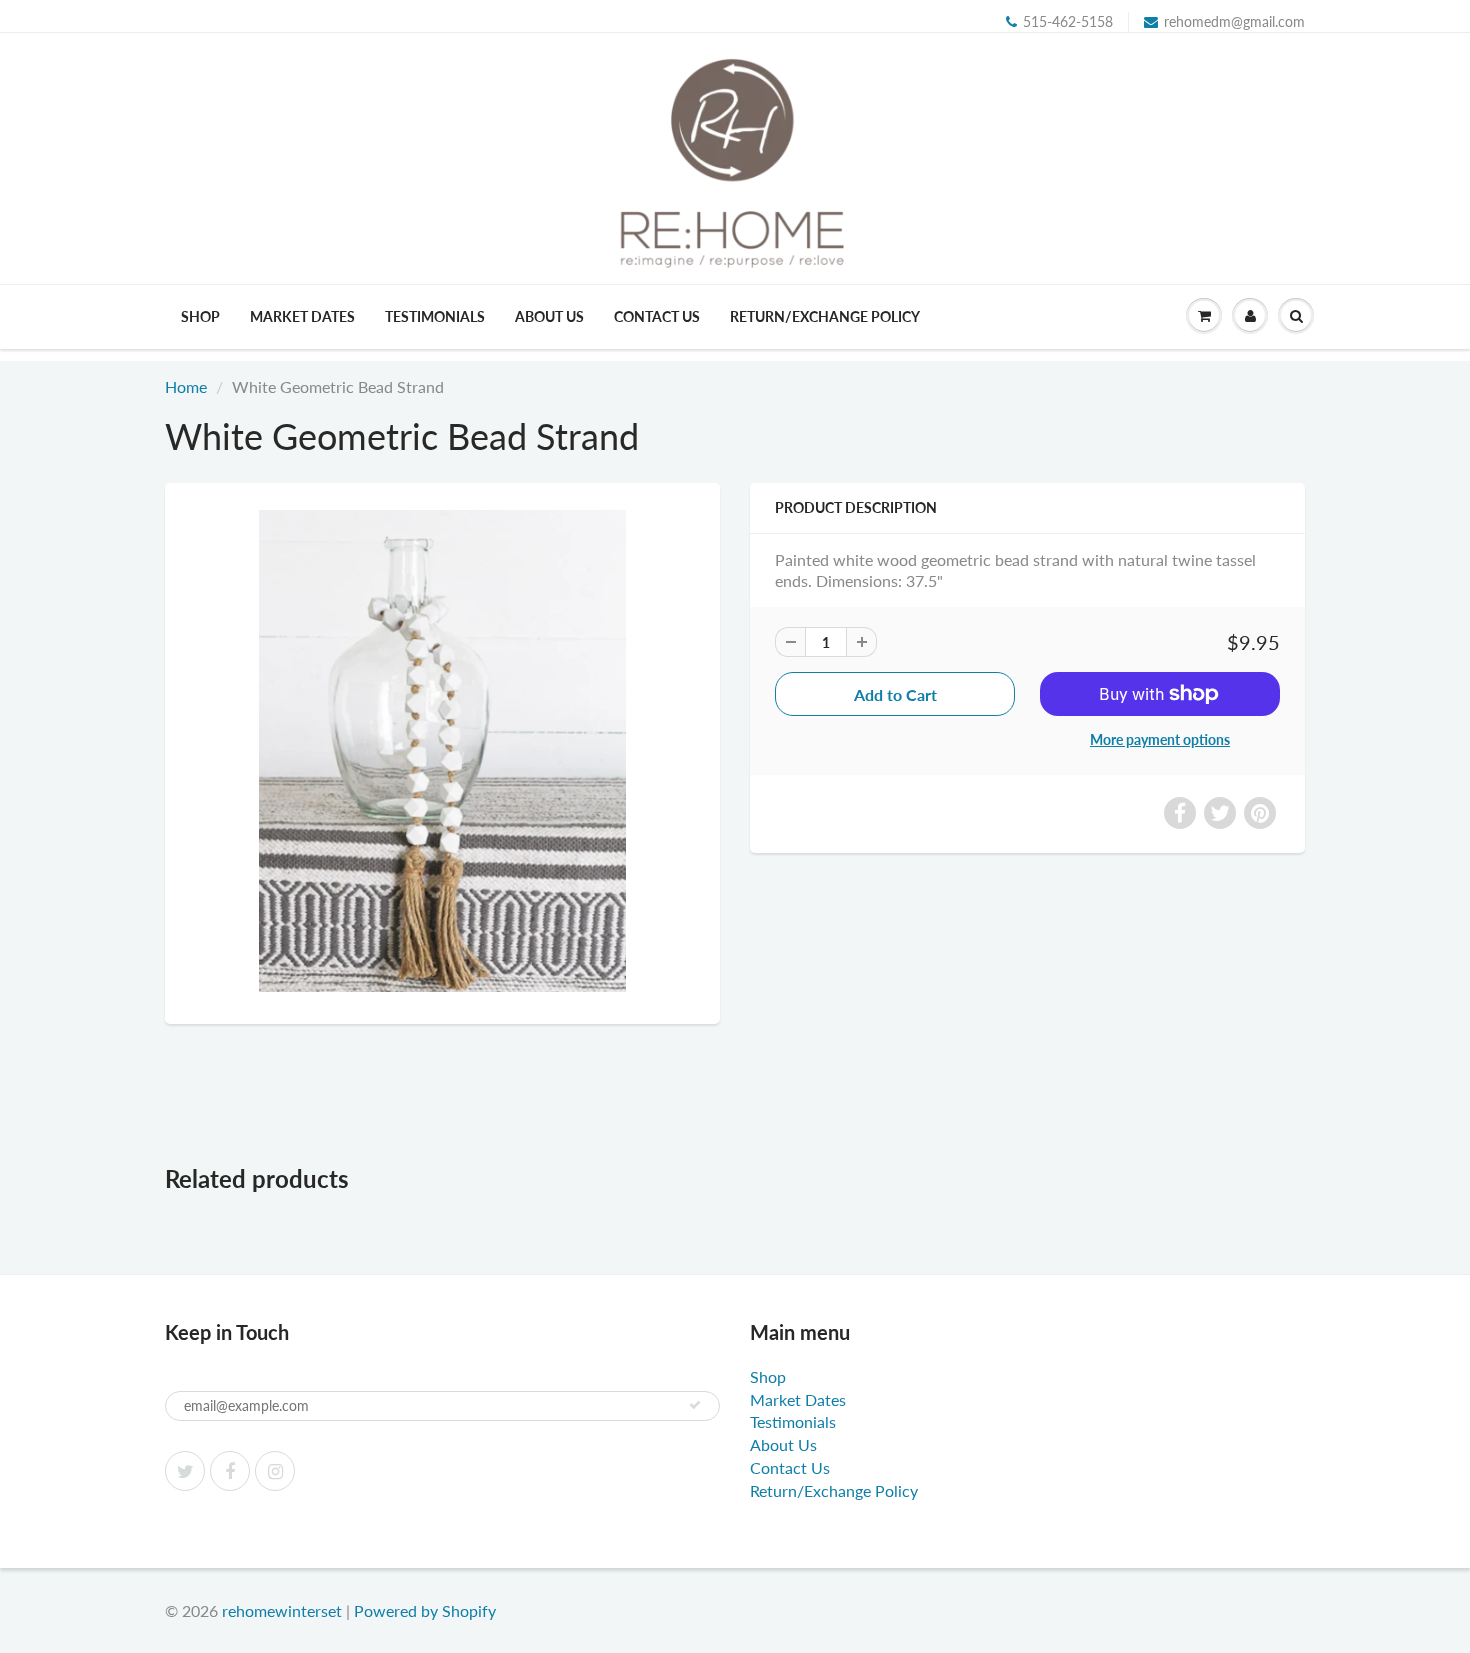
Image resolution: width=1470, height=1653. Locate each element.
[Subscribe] (695, 1405)
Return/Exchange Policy (825, 316)
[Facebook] (230, 1471)
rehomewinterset (282, 1610)
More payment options (1160, 739)
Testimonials (435, 316)
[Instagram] (275, 1471)
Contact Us (657, 316)
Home (186, 386)
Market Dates (302, 316)
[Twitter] (185, 1471)
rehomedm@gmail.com (1234, 21)
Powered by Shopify (425, 1610)
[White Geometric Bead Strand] (442, 751)
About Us (549, 316)
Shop (200, 316)
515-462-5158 (1068, 21)
